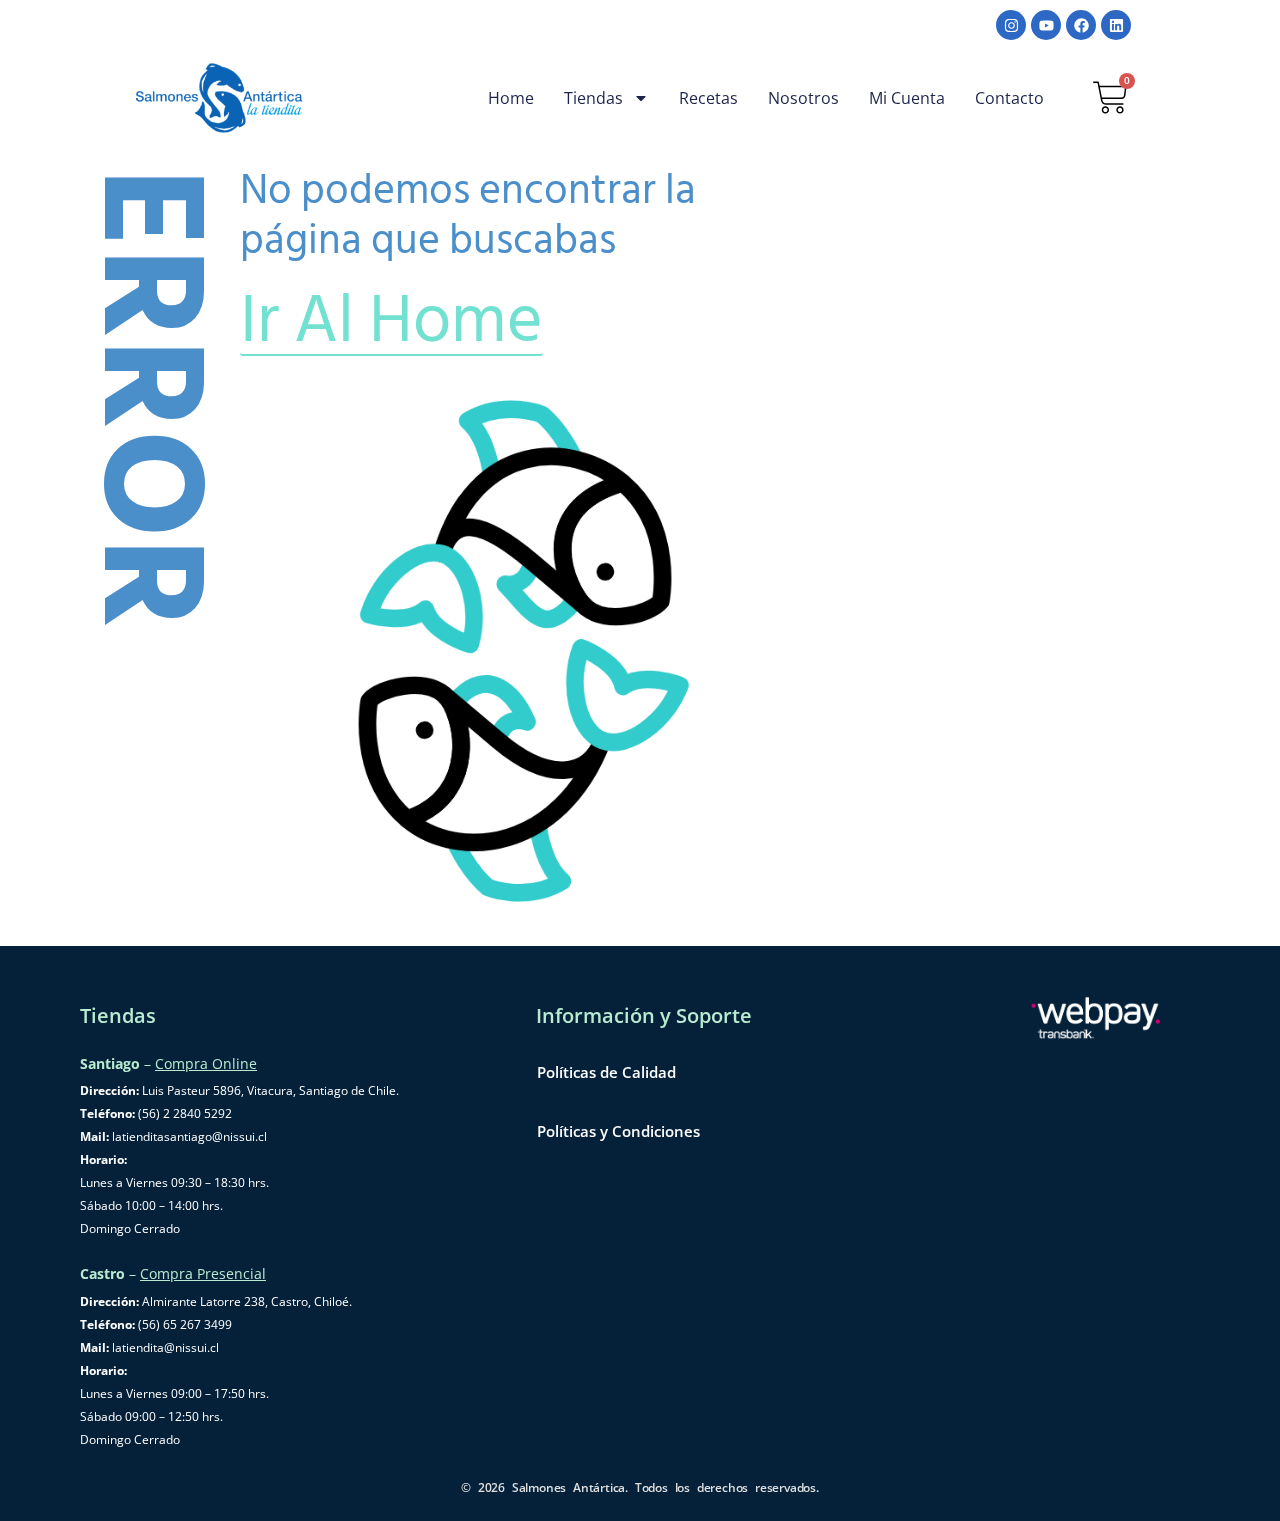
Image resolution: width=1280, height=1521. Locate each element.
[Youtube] (1046, 25)
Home (511, 98)
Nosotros (803, 98)
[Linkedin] (1116, 25)
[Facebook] (1081, 25)
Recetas (708, 98)
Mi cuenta (907, 98)
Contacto (1009, 98)
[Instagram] (1011, 25)
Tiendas (593, 98)
